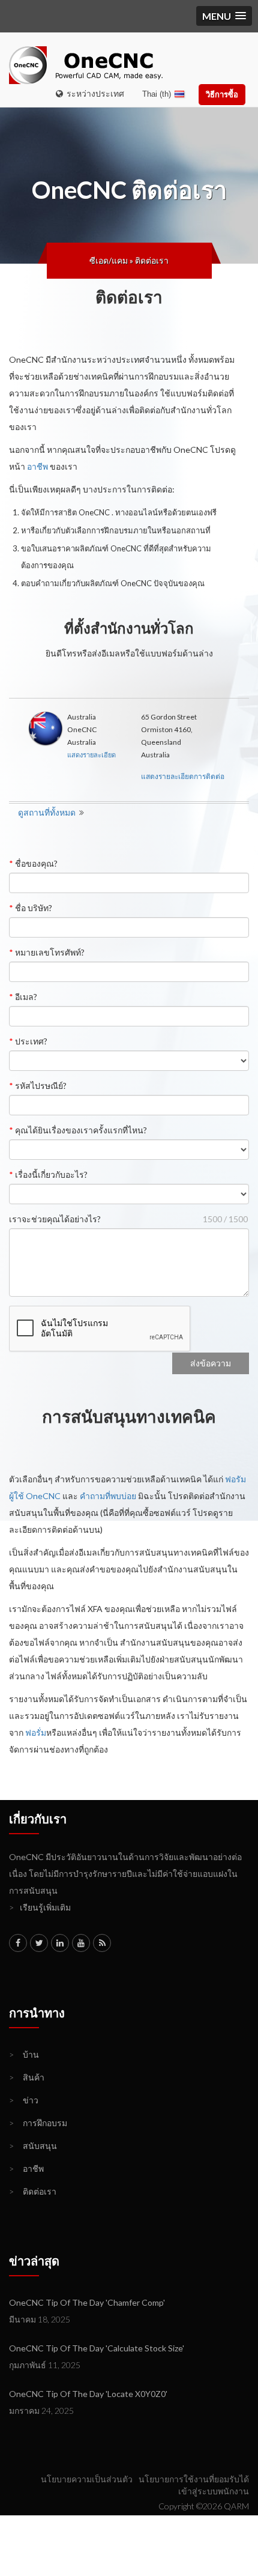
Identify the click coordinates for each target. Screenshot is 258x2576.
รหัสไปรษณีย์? (38, 1086)
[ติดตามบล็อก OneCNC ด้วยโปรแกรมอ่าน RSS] (102, 1943)
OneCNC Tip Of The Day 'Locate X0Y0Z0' (88, 2394)
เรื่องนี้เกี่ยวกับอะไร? (48, 1174)
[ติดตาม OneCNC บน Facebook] (18, 1943)
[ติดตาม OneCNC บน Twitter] (39, 1943)
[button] (224, 16)
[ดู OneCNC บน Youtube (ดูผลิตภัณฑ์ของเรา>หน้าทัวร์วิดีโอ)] (81, 1943)
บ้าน (24, 2054)
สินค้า (27, 2077)
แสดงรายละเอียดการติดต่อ (183, 776)
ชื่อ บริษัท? (31, 908)
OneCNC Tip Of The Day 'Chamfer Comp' (87, 2302)
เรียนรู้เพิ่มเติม (40, 1907)
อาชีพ (37, 466)
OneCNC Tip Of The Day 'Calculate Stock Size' (97, 2348)
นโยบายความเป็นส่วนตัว (87, 2479)
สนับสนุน (33, 2146)
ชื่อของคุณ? (33, 863)
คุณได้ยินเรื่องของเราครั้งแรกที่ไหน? (78, 1130)
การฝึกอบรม (38, 2123)
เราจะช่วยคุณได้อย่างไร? (55, 1219)
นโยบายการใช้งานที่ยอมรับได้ (194, 2479)
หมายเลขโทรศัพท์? (47, 952)
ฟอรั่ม (36, 1732)
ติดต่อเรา (152, 260)
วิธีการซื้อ (222, 94)
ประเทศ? (28, 1041)
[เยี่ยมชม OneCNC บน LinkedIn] (60, 1943)
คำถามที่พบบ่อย (108, 1496)
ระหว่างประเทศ (94, 93)
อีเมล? (23, 997)
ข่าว (24, 2100)
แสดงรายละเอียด (91, 755)
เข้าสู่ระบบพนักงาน (214, 2491)
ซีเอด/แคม (109, 260)
